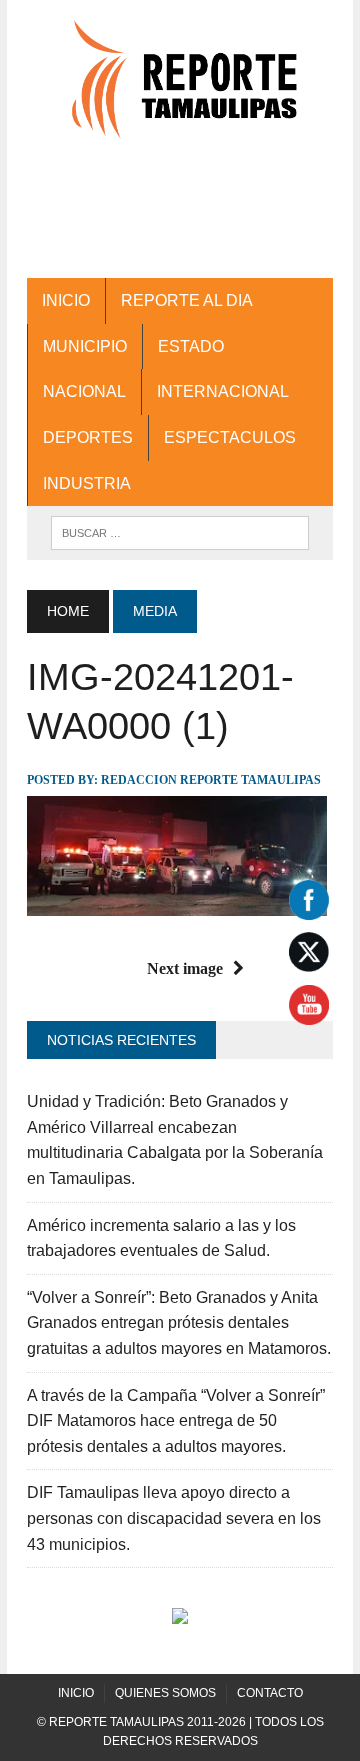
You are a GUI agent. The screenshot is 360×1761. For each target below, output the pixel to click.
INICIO (66, 300)
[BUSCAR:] (179, 531)
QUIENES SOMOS (165, 1693)
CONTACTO (270, 1693)
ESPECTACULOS (230, 437)
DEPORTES (88, 437)
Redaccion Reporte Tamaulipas (211, 780)
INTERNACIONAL (223, 391)
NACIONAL (84, 391)
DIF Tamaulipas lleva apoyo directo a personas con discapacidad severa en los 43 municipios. (174, 1518)
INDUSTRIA (87, 483)
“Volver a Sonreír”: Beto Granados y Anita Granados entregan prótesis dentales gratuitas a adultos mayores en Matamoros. (179, 1323)
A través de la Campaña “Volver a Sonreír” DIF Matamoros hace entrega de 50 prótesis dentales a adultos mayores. (176, 1421)
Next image (185, 968)
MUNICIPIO (85, 346)
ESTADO (191, 346)
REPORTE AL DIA (187, 300)
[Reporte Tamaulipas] (180, 89)
